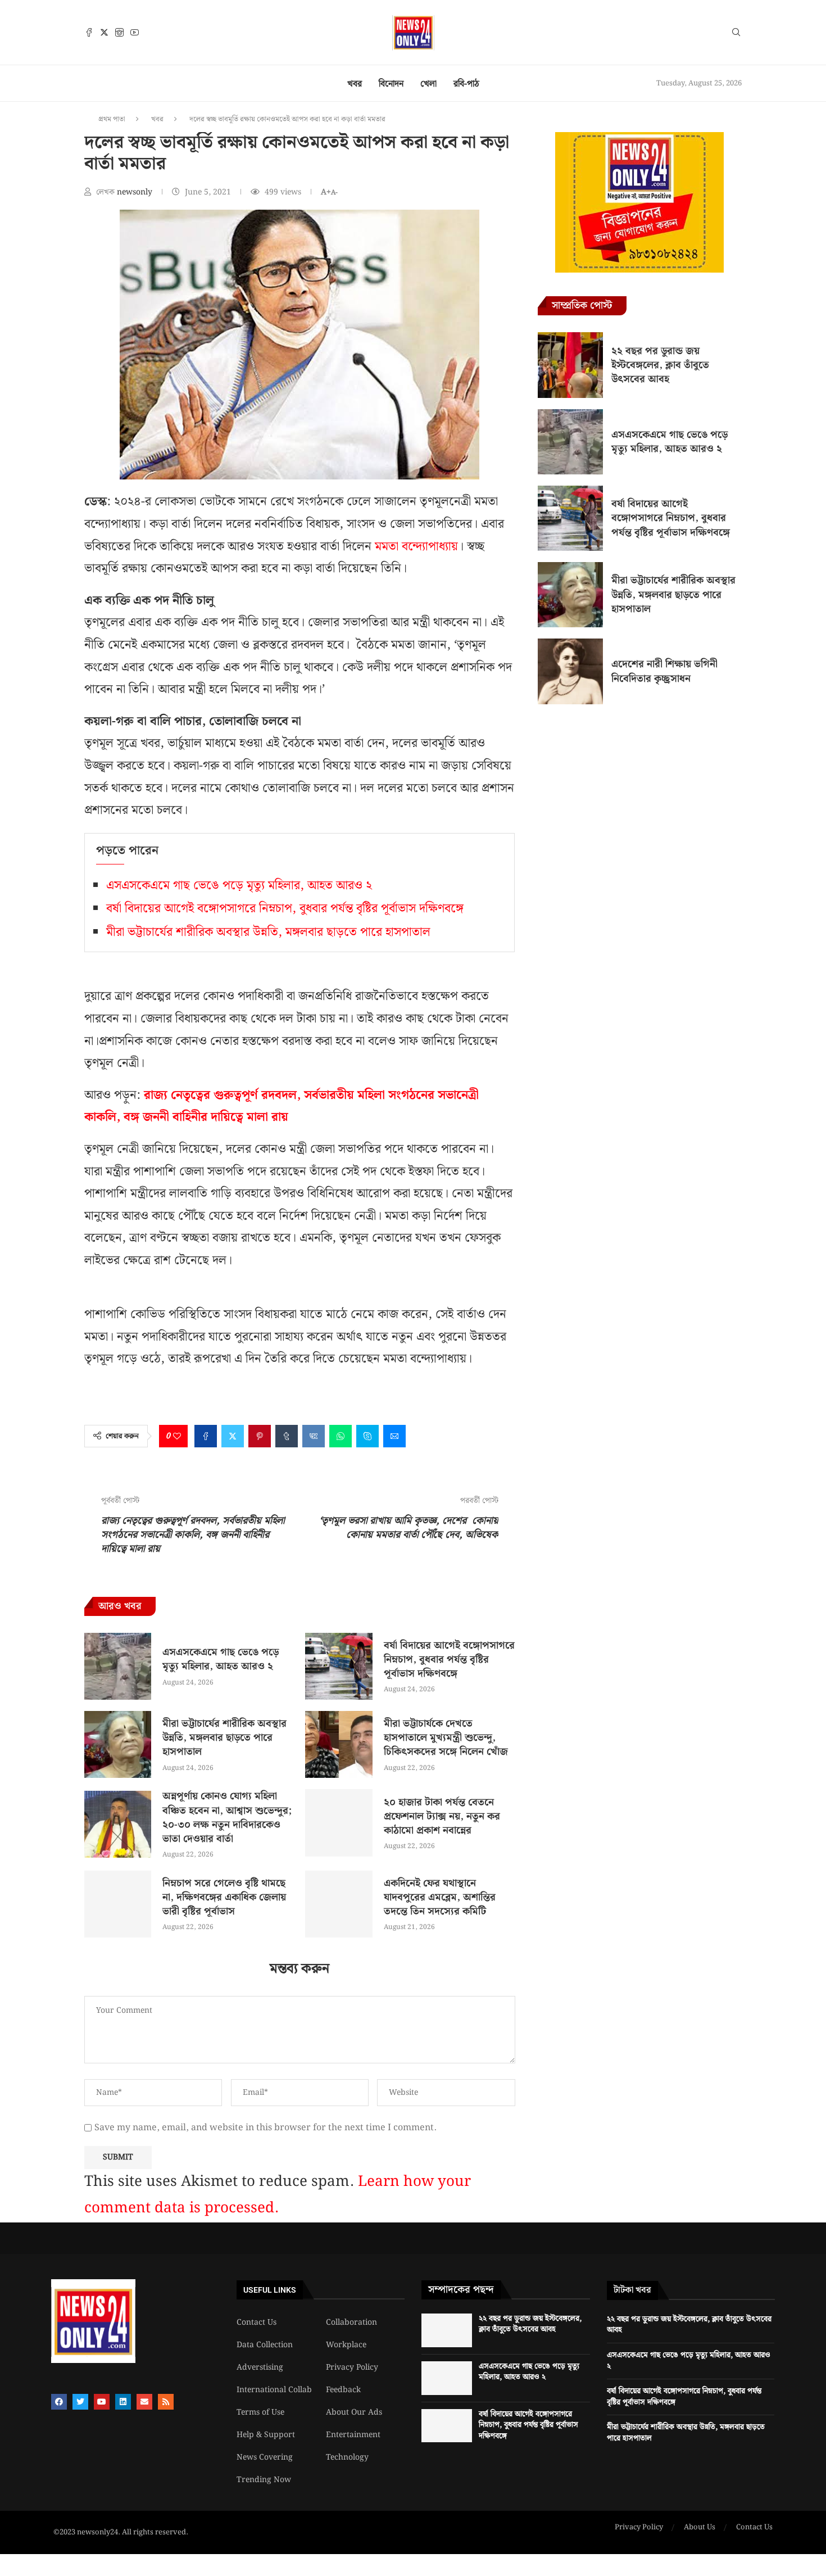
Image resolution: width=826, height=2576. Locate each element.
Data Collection (265, 2345)
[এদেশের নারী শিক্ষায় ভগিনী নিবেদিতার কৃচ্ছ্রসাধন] (570, 671)
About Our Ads (354, 2412)
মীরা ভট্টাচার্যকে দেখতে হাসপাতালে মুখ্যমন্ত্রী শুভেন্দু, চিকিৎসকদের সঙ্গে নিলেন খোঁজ (446, 1738)
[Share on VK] (314, 1436)
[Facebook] (89, 32)
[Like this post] (177, 1436)
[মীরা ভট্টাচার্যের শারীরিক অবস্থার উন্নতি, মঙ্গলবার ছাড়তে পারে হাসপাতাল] (118, 1744)
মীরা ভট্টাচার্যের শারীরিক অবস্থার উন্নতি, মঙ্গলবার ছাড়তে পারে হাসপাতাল (268, 932)
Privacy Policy (352, 2367)
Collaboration (351, 2323)
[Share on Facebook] (206, 1436)
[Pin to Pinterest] (260, 1436)
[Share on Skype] (367, 1436)
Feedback (343, 2390)
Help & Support (266, 2435)
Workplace (346, 2345)
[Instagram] (119, 32)
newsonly (136, 192)
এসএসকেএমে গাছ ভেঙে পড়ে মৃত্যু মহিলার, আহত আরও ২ (239, 886)
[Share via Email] (394, 1436)
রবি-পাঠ (466, 84)
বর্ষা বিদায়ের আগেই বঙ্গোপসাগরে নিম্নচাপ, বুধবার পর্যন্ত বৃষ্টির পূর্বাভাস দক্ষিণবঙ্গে (285, 909)
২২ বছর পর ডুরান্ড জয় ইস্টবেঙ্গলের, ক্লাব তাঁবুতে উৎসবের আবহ (660, 365)
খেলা (428, 84)
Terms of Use (260, 2412)
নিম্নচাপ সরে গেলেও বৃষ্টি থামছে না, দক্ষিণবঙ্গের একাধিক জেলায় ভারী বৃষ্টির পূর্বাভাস (224, 1897)
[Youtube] (135, 32)
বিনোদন (391, 84)
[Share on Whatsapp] (341, 1436)
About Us (700, 2528)
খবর (355, 84)
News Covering (265, 2457)
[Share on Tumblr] (287, 1436)
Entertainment (353, 2435)
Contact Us (257, 2323)
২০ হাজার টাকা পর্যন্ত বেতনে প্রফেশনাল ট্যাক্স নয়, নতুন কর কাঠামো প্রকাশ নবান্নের (442, 1816)
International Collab (274, 2390)
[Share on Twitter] (233, 1436)
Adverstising (260, 2367)
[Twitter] (104, 32)
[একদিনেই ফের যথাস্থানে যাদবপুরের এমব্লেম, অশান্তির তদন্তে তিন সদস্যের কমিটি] (339, 1904)
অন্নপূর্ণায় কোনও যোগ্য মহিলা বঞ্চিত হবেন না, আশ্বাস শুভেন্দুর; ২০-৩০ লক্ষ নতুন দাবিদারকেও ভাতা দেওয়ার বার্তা (227, 1817)
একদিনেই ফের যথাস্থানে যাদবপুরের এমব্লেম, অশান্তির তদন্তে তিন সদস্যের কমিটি (440, 1897)
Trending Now (264, 2480)
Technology (347, 2457)
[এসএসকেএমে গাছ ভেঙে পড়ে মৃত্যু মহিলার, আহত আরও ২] (118, 1666)
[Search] (736, 34)
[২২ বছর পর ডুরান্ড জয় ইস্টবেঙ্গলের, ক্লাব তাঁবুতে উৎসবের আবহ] (570, 365)
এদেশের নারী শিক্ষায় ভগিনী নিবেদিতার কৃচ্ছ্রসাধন (664, 671)
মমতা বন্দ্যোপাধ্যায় (416, 547)
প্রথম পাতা (112, 119)
